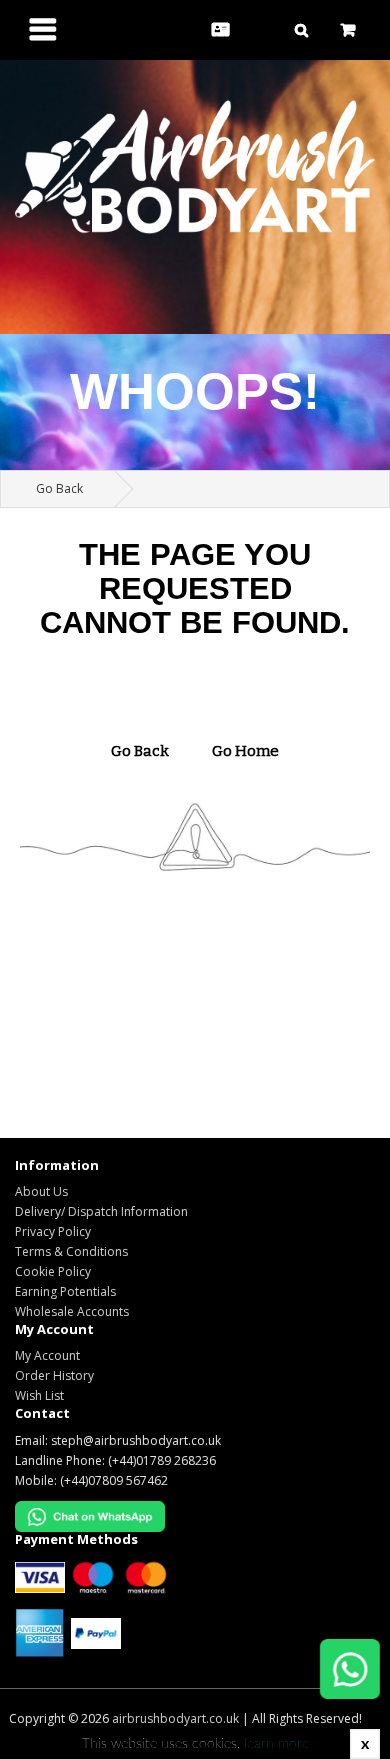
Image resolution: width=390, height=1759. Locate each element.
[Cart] (348, 30)
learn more (276, 1744)
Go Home (245, 751)
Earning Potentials (65, 1291)
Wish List (39, 1395)
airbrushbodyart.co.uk (175, 1718)
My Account (47, 1355)
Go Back (59, 488)
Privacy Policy (53, 1231)
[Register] (220, 30)
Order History (54, 1375)
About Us (41, 1191)
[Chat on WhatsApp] (340, 1674)
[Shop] (43, 35)
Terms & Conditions (71, 1251)
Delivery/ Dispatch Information (101, 1211)
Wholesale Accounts (72, 1311)
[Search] (301, 30)
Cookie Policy (53, 1271)
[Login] (262, 30)
